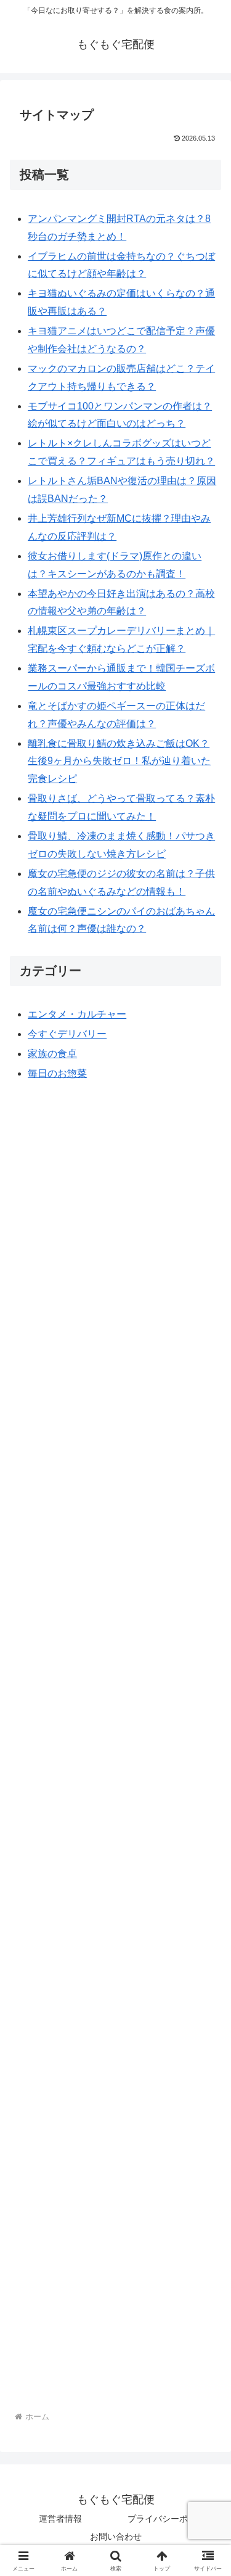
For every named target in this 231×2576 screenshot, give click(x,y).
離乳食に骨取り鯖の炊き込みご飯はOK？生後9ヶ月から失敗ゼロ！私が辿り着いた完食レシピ (119, 761)
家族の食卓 (52, 1054)
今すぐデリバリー (67, 1034)
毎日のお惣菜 (57, 1073)
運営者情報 (60, 2519)
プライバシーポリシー (171, 2519)
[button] (207, 1886)
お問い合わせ (116, 2537)
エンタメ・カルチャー (77, 1014)
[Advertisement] (115, 1634)
